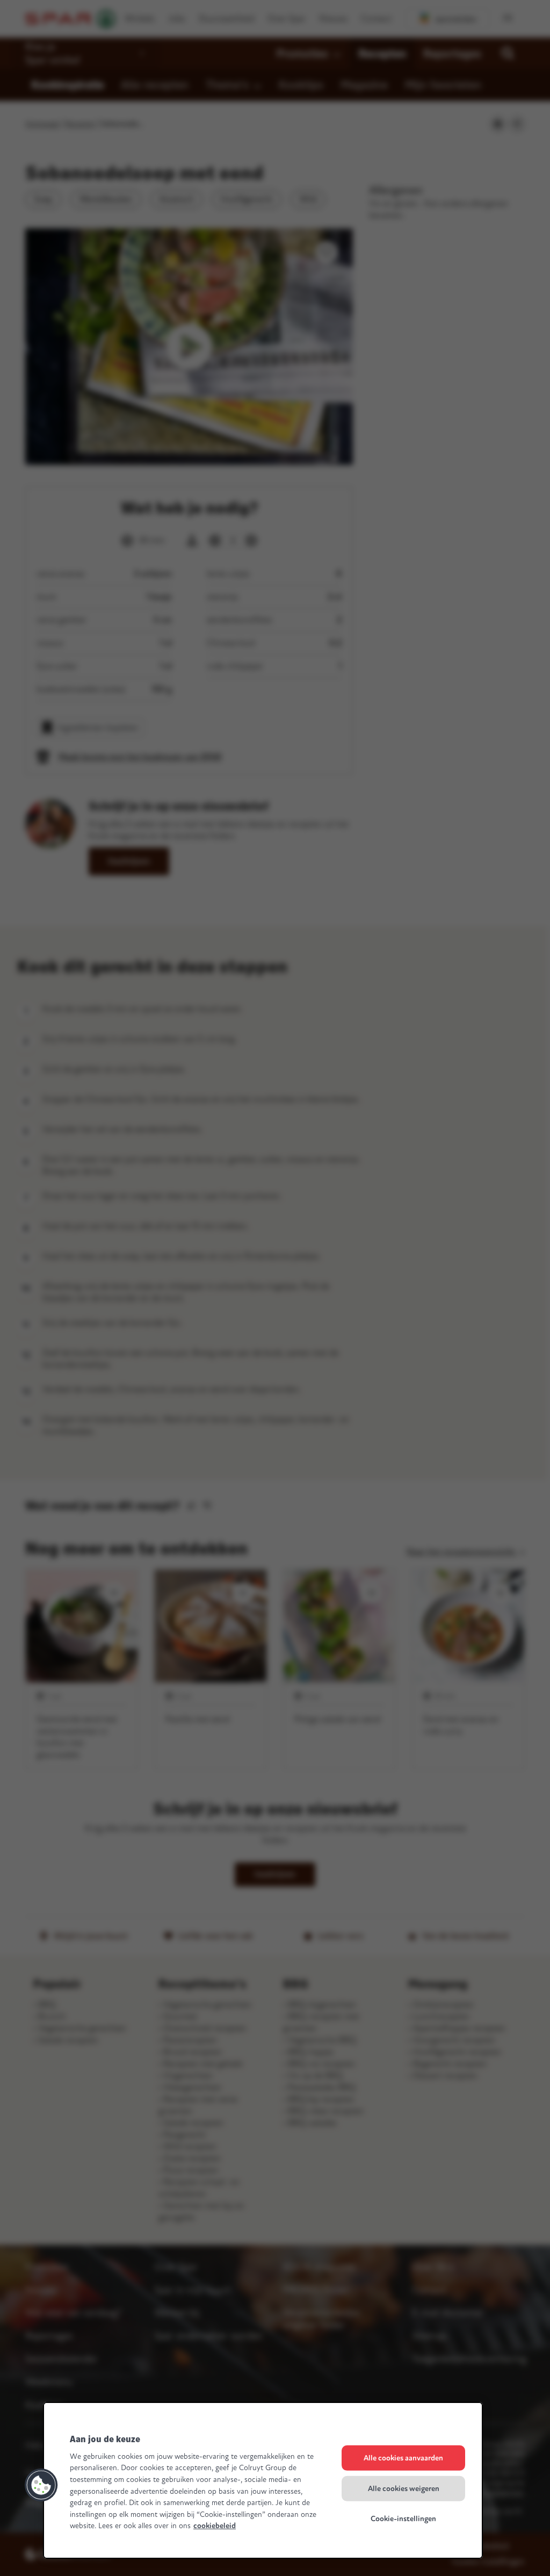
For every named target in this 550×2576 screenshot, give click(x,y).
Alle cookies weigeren (404, 2488)
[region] (263, 2480)
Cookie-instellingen (403, 2519)
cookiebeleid (215, 2526)
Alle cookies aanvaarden (403, 2458)
